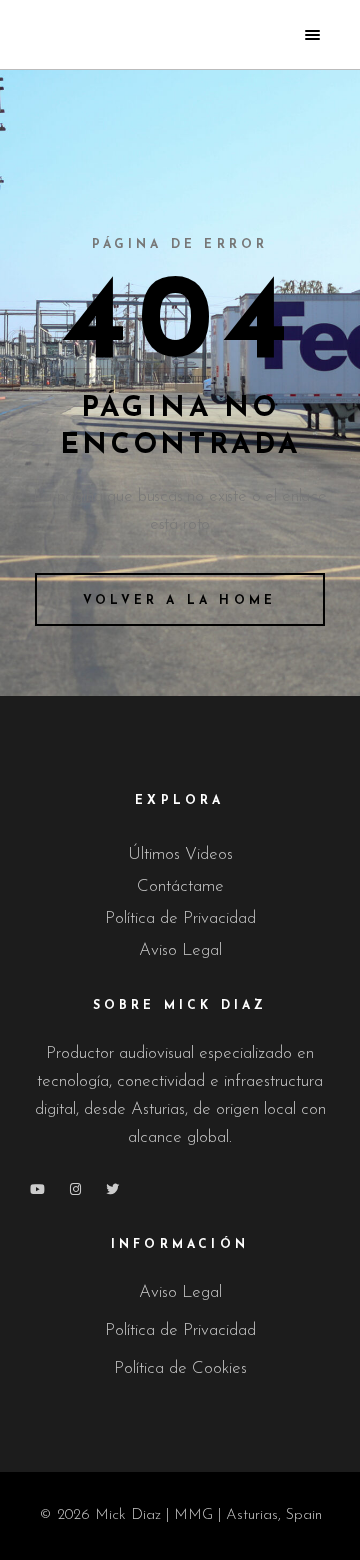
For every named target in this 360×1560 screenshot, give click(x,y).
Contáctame (180, 886)
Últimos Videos (180, 854)
